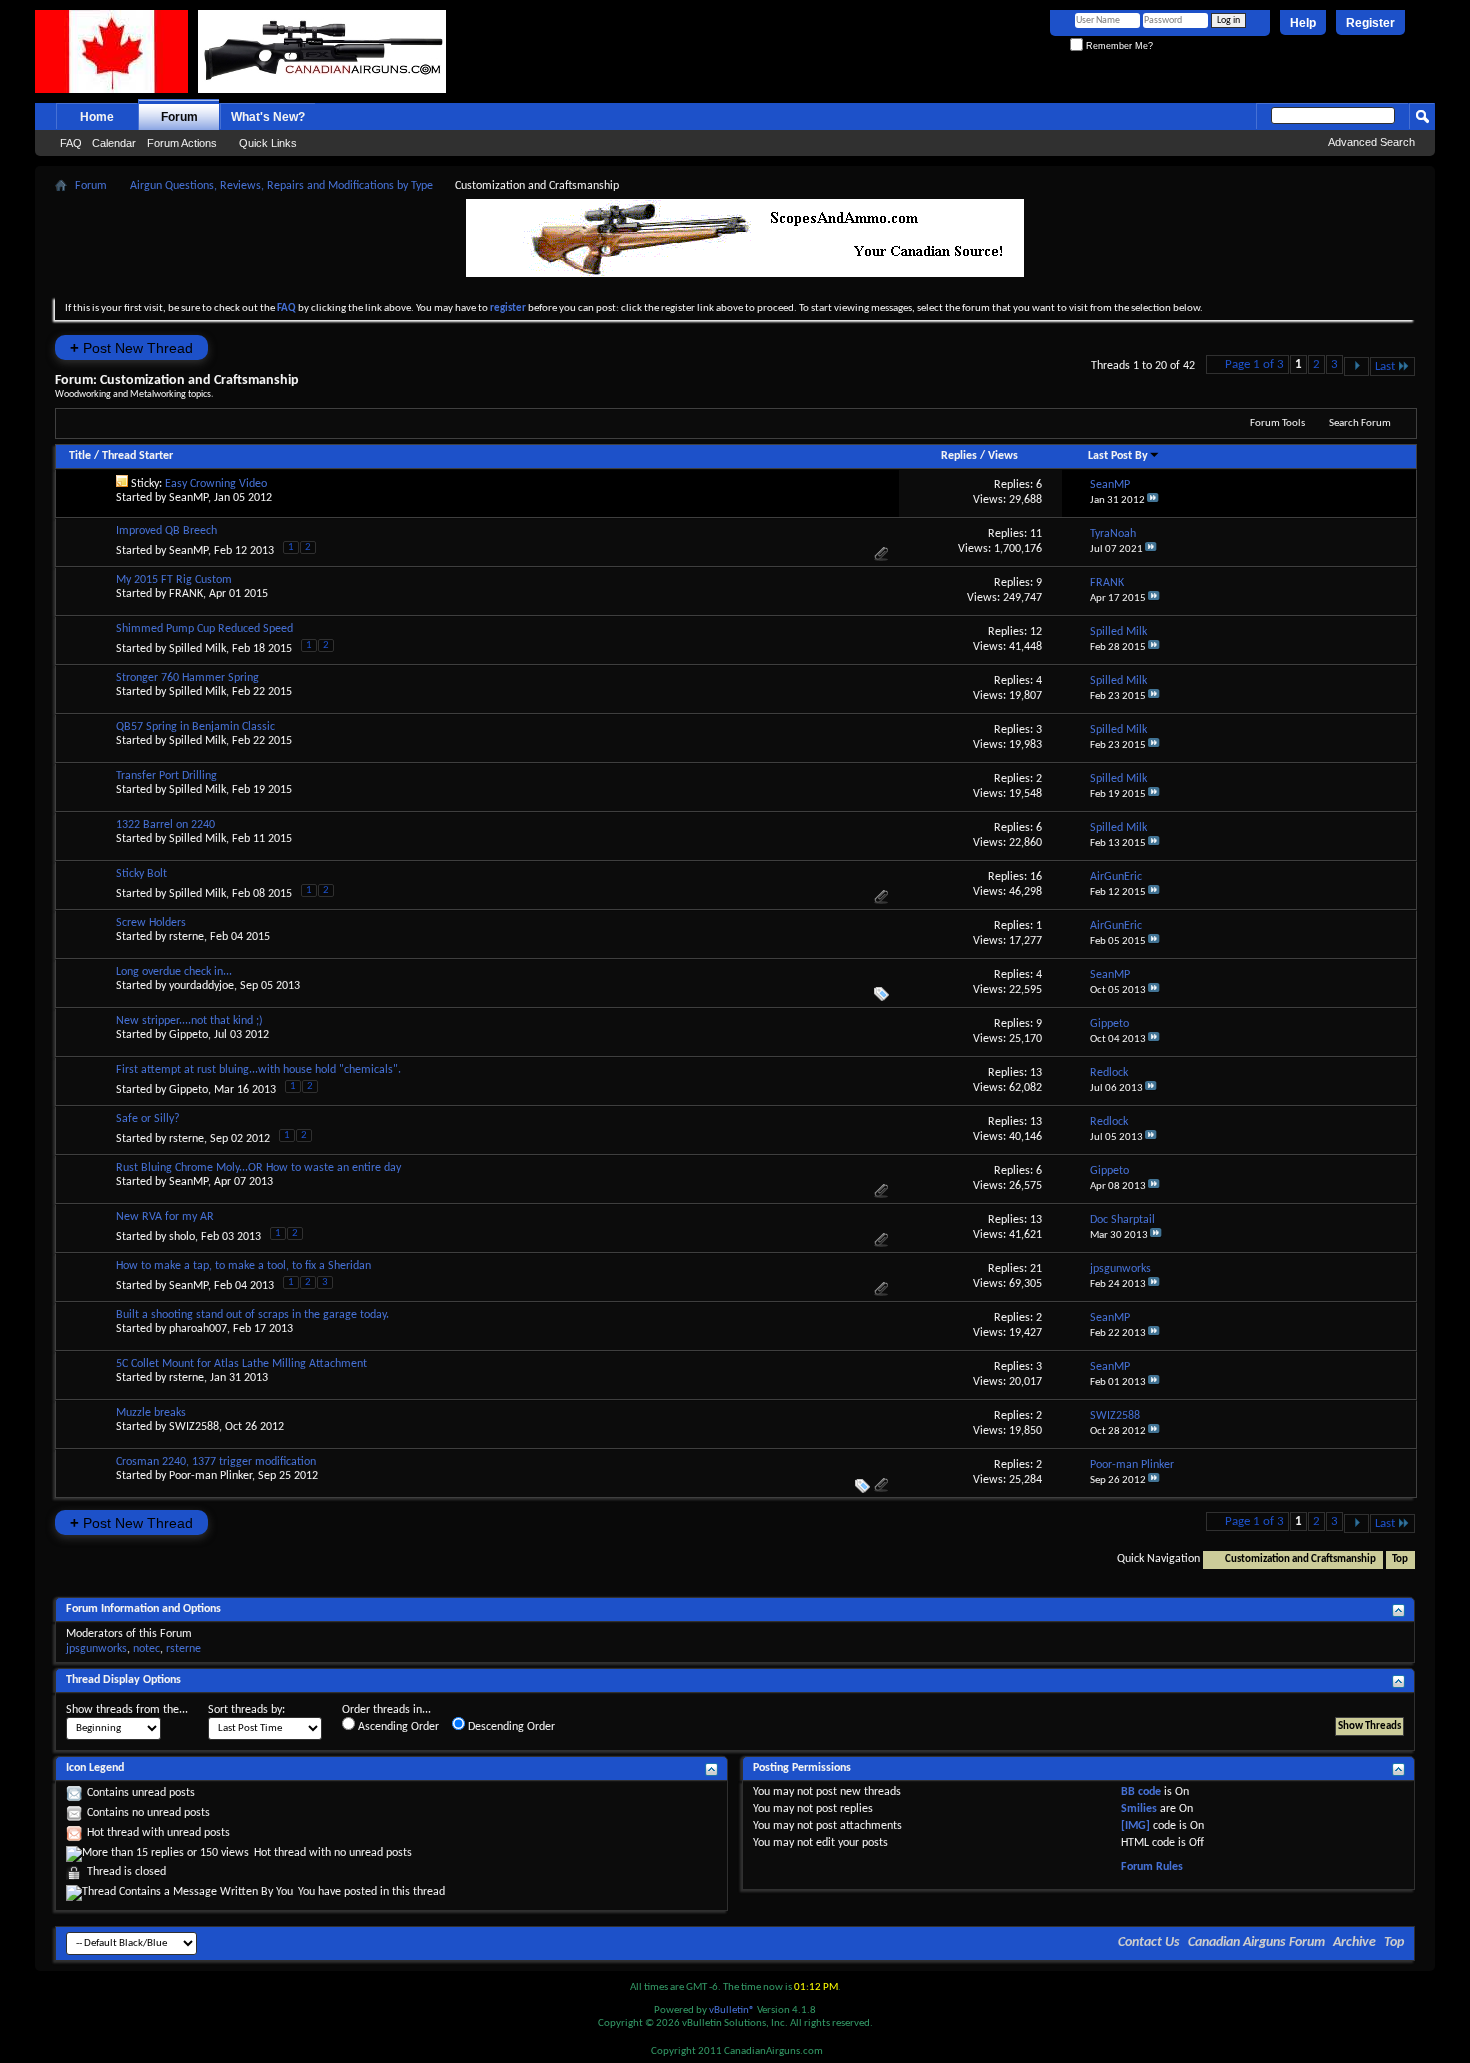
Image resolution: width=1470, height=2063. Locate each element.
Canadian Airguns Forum (1256, 1942)
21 (1036, 1269)
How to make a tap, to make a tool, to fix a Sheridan (243, 1266)
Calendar (114, 143)
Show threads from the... (127, 1710)
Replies (959, 456)
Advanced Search (1371, 142)
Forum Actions (182, 143)
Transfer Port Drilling (166, 776)
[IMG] (1135, 1826)
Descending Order (510, 1727)
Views (1003, 456)
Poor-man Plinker (210, 1476)
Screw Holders (151, 923)
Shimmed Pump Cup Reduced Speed (204, 629)
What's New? (268, 117)
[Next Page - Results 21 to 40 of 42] (1356, 366)
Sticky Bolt (141, 874)
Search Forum (1360, 423)
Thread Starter (137, 456)
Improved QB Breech (166, 531)
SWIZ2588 (194, 1427)
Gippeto (188, 1035)
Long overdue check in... (174, 972)
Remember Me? (1118, 46)
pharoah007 (198, 1329)
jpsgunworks (96, 1649)
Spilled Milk (197, 649)
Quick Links (268, 143)
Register (1370, 23)
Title (80, 456)
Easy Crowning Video (216, 484)
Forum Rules (1152, 1867)
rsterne (186, 937)
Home (97, 117)
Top (1400, 1559)
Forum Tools (1277, 423)
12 (1036, 632)
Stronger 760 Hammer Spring (187, 678)
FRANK (186, 594)
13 (1036, 1073)
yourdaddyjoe (201, 986)
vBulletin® (732, 2010)
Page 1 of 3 (1254, 364)
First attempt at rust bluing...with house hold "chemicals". (258, 1070)
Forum (179, 117)
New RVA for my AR (165, 1217)
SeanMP (188, 498)
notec (146, 1649)
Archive (1354, 1942)
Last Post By (1118, 456)
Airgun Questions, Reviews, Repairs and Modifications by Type (281, 186)
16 (1036, 877)
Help (1303, 23)
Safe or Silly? (148, 1119)
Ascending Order (397, 1727)
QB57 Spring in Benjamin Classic (195, 727)
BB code (1141, 1792)
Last (1385, 366)
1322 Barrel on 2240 (165, 825)
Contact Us (1149, 1942)
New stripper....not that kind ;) (189, 1021)
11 (1036, 534)
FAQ (71, 143)
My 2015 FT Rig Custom (174, 580)
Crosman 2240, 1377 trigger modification (216, 1462)
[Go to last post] (1153, 500)
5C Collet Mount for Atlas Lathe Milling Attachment (241, 1364)
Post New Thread (131, 347)
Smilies (1139, 1809)
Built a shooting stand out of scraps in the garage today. (252, 1315)
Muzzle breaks (151, 1413)
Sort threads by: (246, 1710)
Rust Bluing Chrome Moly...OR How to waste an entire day (258, 1168)
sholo (182, 1237)
